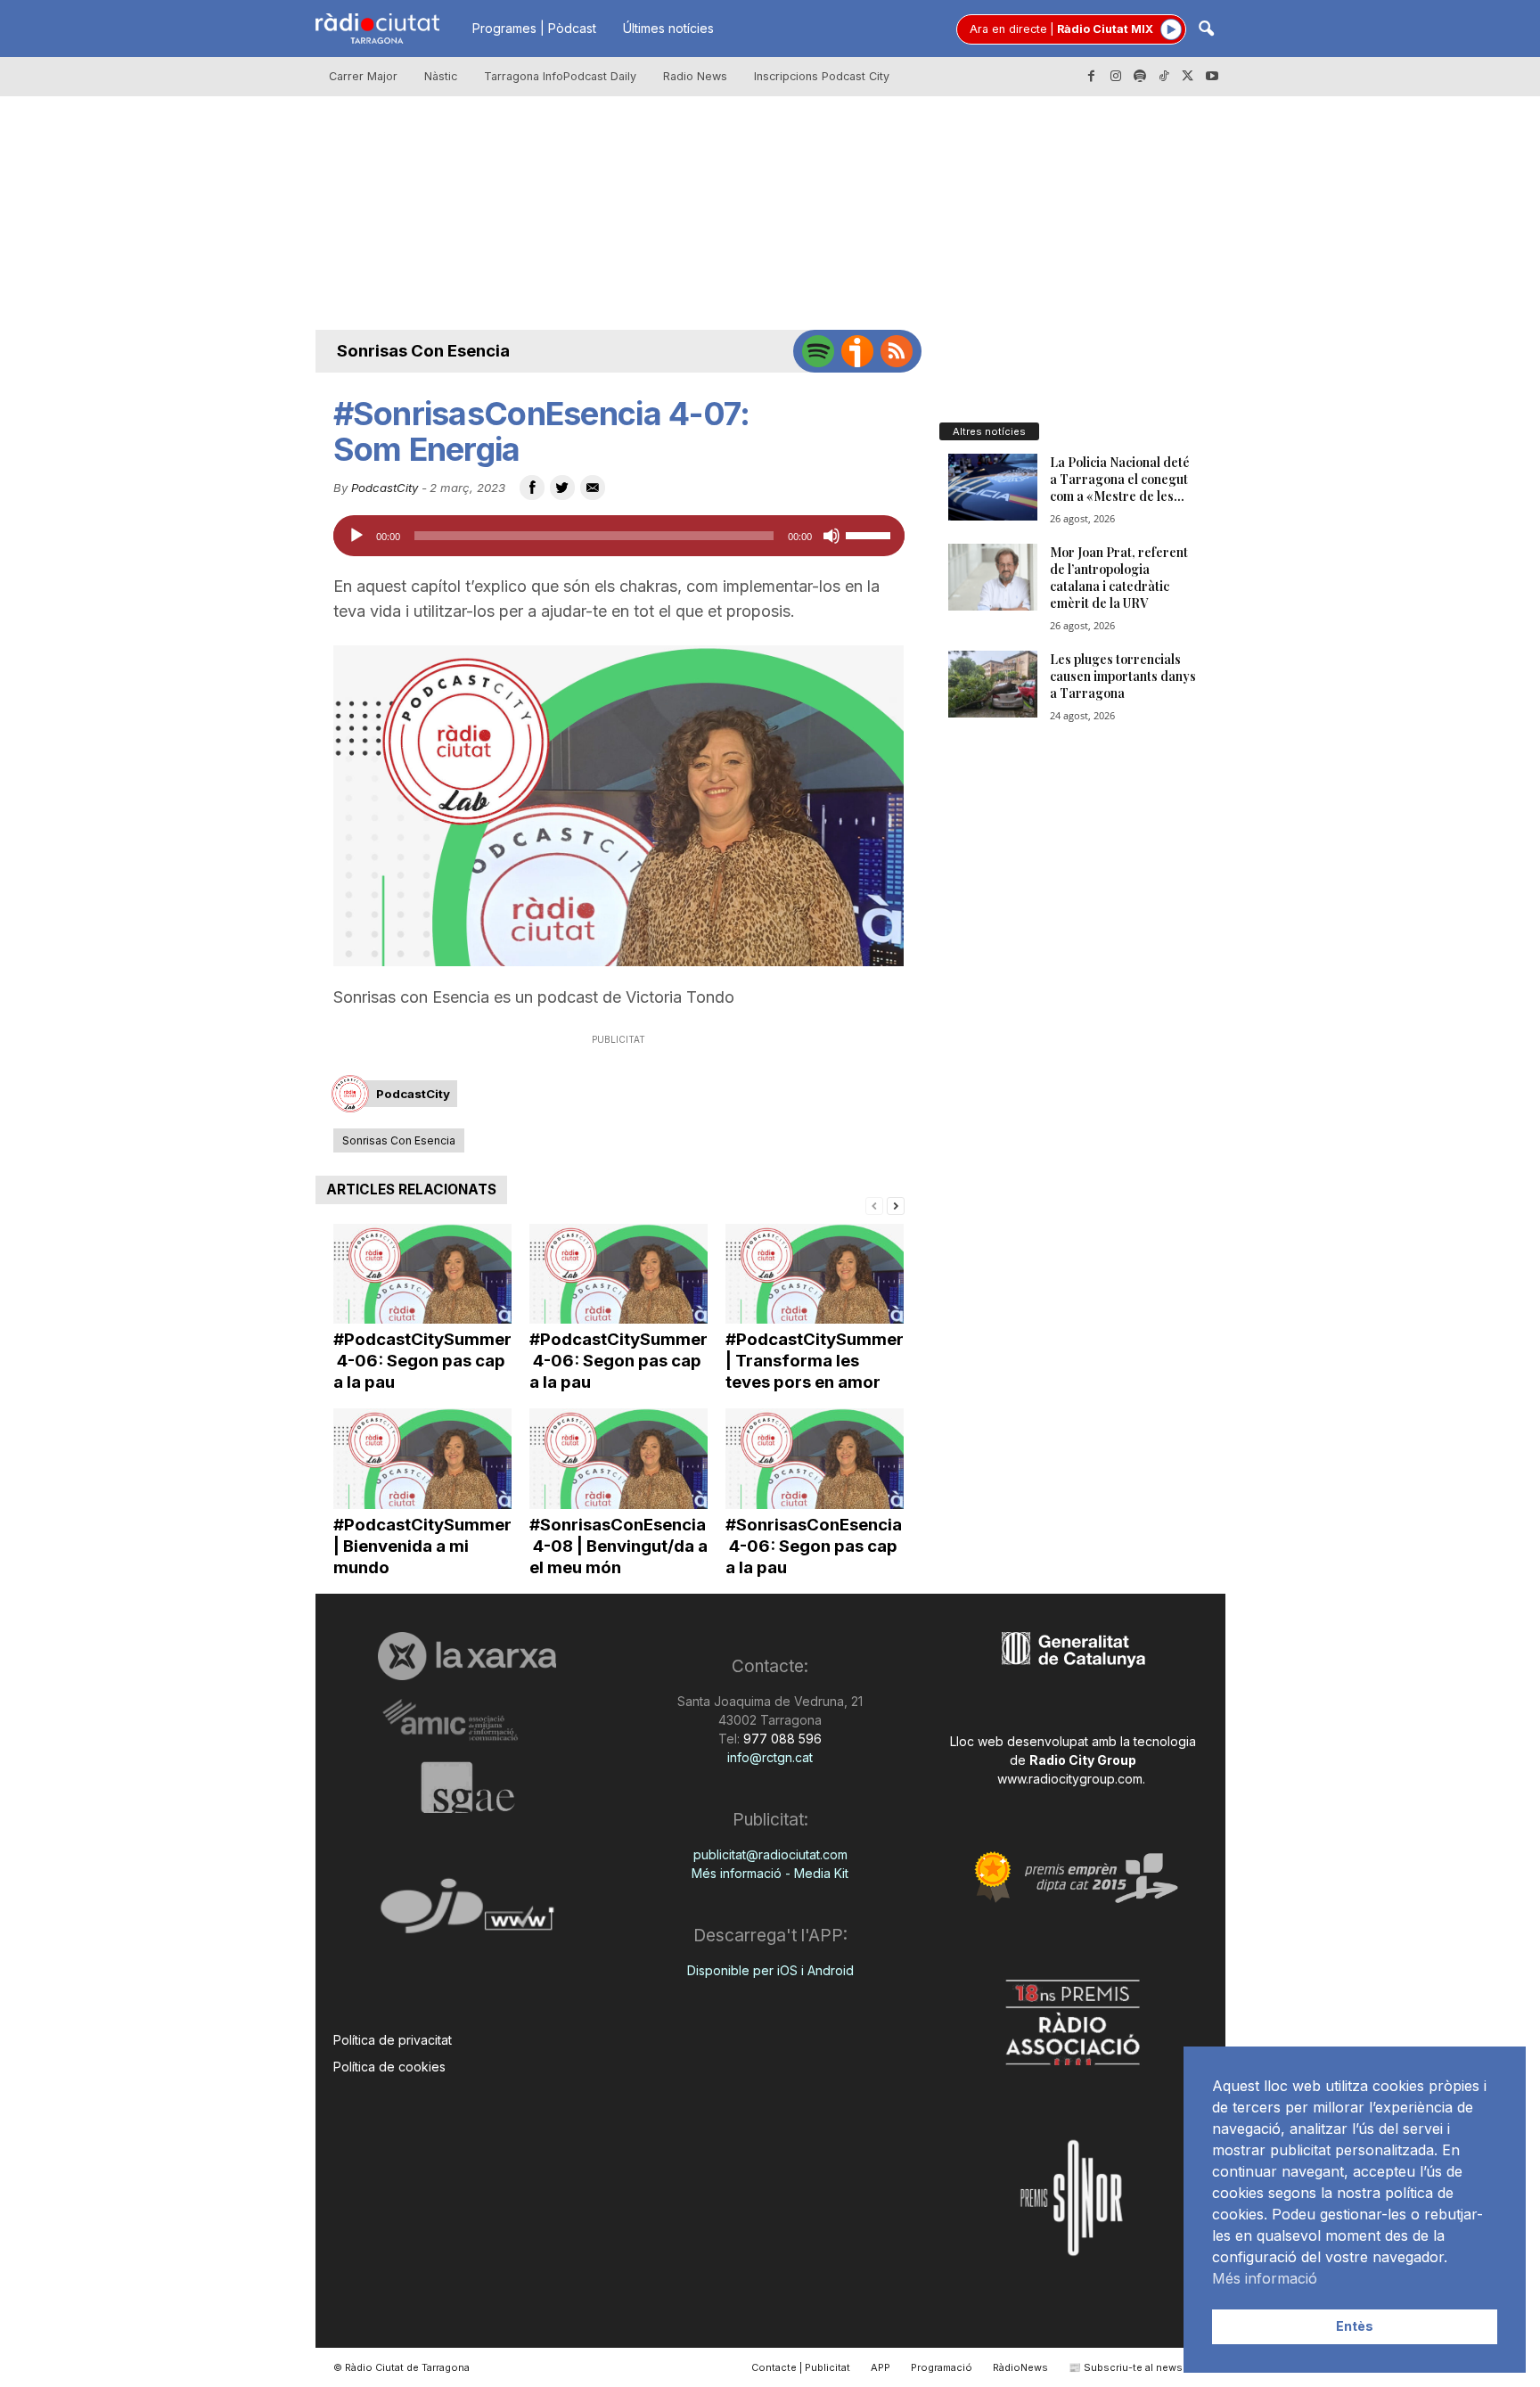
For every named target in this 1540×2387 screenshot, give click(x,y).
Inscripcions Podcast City (822, 76)
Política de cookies (389, 2067)
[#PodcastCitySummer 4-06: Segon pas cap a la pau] (422, 1274)
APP (881, 2367)
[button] (1206, 30)
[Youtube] (1212, 77)
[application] (619, 536)
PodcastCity (385, 488)
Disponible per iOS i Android (770, 1970)
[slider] (871, 534)
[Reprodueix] (356, 536)
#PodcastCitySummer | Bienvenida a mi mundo (422, 1546)
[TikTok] (1164, 77)
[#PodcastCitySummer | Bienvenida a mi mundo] (422, 1459)
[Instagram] (1116, 77)
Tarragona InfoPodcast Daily (560, 76)
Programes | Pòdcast (534, 28)
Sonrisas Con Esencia (423, 351)
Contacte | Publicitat (801, 2367)
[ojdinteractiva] (467, 1913)
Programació (942, 2367)
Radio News (695, 76)
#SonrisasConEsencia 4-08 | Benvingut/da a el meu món (618, 1546)
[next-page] (896, 1205)
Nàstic (441, 76)
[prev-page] (874, 1205)
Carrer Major (363, 76)
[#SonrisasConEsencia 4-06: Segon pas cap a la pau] (815, 1459)
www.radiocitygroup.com (1070, 1779)
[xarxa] (467, 1656)
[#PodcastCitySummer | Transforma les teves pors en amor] (815, 1274)
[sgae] (467, 1787)
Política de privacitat (393, 2040)
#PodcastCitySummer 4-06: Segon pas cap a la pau (422, 1361)
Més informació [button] (1265, 2278)
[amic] (467, 1721)
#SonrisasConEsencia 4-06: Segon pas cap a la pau (814, 1546)
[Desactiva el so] (831, 536)
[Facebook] (1092, 77)
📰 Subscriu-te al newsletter (1139, 2367)
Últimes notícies (668, 28)
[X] (1188, 77)
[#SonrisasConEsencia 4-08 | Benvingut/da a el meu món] (618, 1459)
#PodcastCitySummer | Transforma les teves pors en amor (815, 1361)
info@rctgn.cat (770, 1757)
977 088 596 (781, 1739)
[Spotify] (1140, 77)
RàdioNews (1020, 2367)
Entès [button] (1355, 2326)
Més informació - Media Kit (770, 1873)
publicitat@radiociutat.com (770, 1854)
